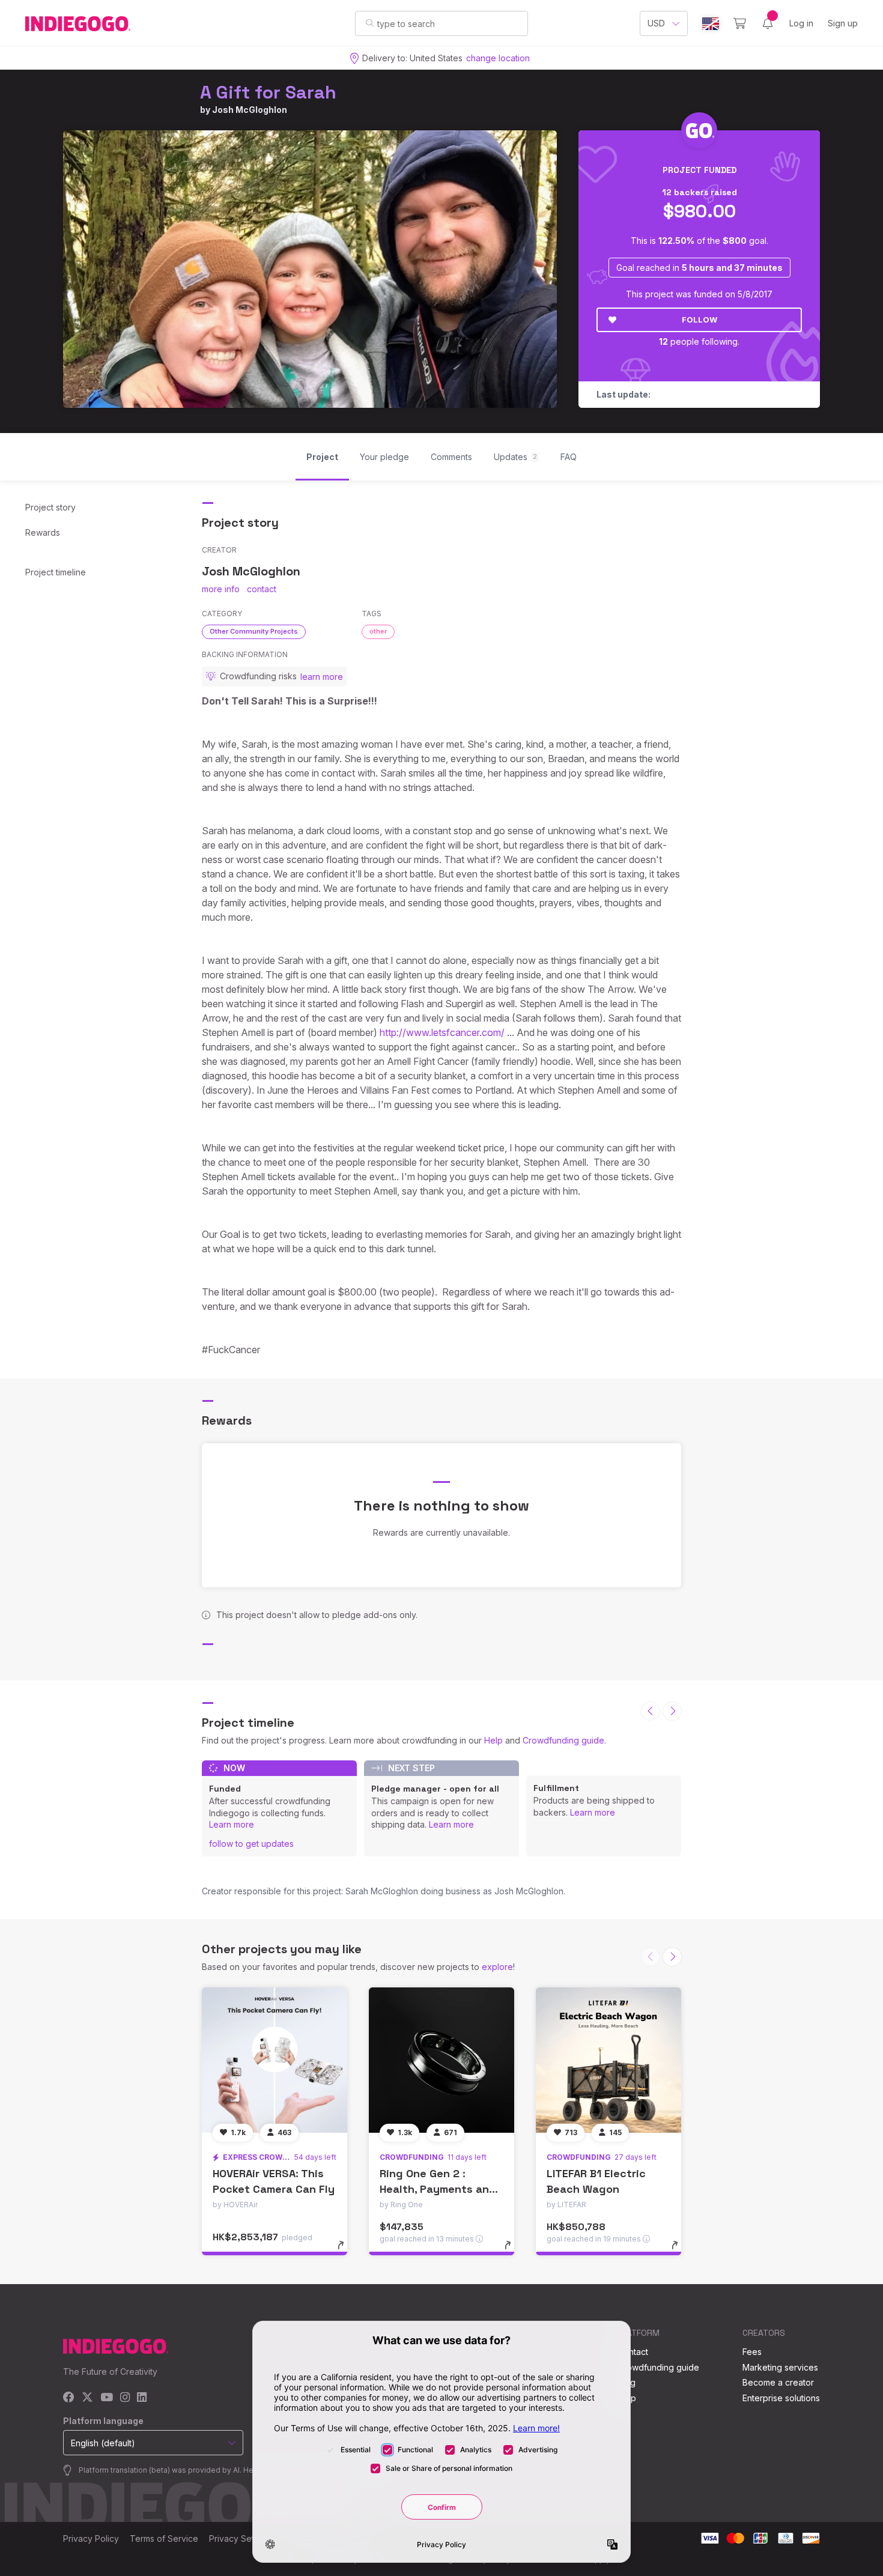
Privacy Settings (241, 2538)
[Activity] (768, 23)
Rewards (43, 532)
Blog (627, 2382)
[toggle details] (346, 2251)
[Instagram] (125, 2398)
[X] (87, 2398)
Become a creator (778, 2382)
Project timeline (56, 572)
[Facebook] (69, 2398)
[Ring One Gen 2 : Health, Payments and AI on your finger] (441, 2060)
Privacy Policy (91, 2538)
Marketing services (780, 2367)
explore (497, 1967)
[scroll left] (651, 1711)
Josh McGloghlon (250, 110)
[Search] (370, 23)
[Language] (711, 24)
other (378, 631)
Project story (50, 507)
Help (493, 1740)
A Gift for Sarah (268, 92)
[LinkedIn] (142, 2398)
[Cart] (740, 23)
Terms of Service (164, 2538)
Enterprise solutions (781, 2398)
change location (498, 58)
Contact (633, 2352)
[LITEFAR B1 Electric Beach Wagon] (608, 2060)
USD (656, 23)
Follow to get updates (251, 1844)
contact (262, 589)
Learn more (232, 1824)
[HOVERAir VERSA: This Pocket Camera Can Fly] (275, 2060)
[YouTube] (107, 2398)
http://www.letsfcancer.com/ (442, 1032)
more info (221, 589)
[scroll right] (672, 1711)
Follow (699, 320)
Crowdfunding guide (563, 1740)
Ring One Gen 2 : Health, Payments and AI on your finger (438, 2188)
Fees (752, 2352)
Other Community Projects (254, 631)
